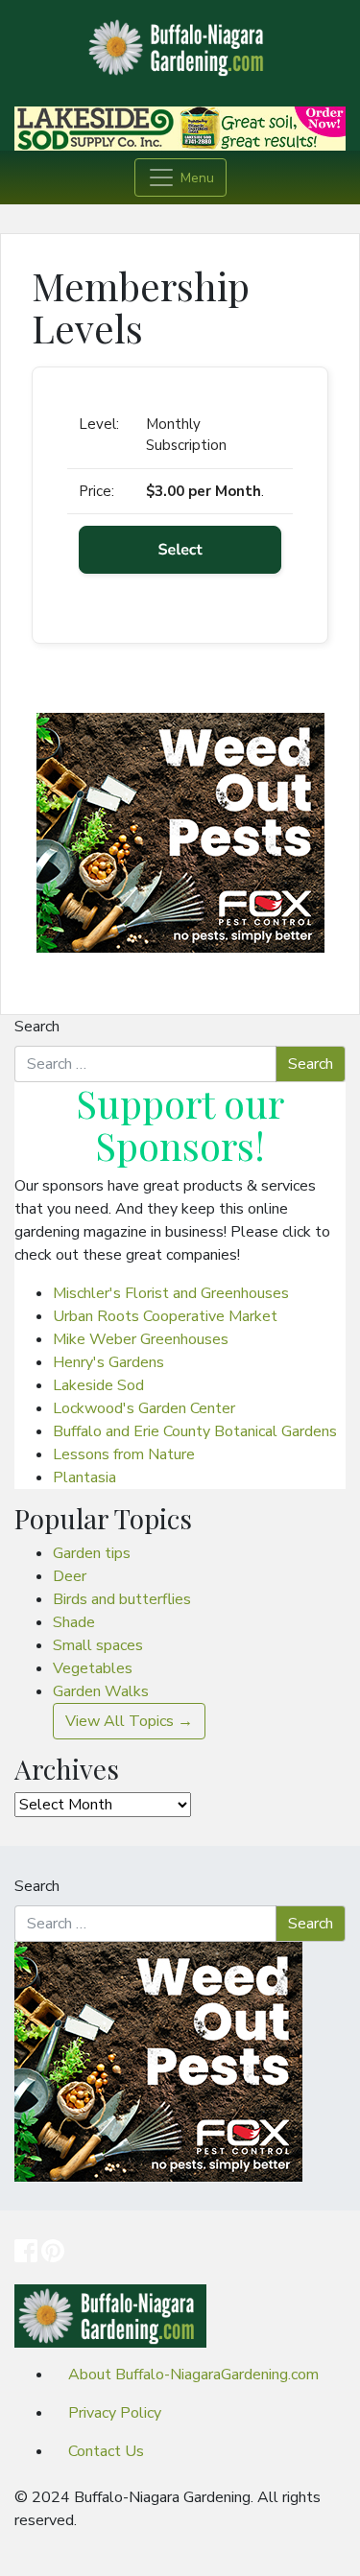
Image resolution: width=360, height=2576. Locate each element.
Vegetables (93, 1668)
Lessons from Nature (124, 1454)
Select (180, 550)
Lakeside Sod (98, 1385)
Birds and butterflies (122, 1599)
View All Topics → (129, 1721)
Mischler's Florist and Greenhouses (171, 1293)
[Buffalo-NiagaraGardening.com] (180, 42)
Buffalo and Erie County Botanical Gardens (195, 1431)
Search (37, 1027)
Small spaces (98, 1645)
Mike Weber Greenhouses (141, 1339)
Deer (70, 1576)
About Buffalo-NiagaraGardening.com (193, 2375)
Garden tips (92, 1553)
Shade (74, 1622)
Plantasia (84, 1477)
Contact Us (106, 2451)
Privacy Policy (115, 2413)
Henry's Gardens (108, 1362)
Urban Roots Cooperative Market (165, 1316)
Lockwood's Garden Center (144, 1408)
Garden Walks (101, 1691)
